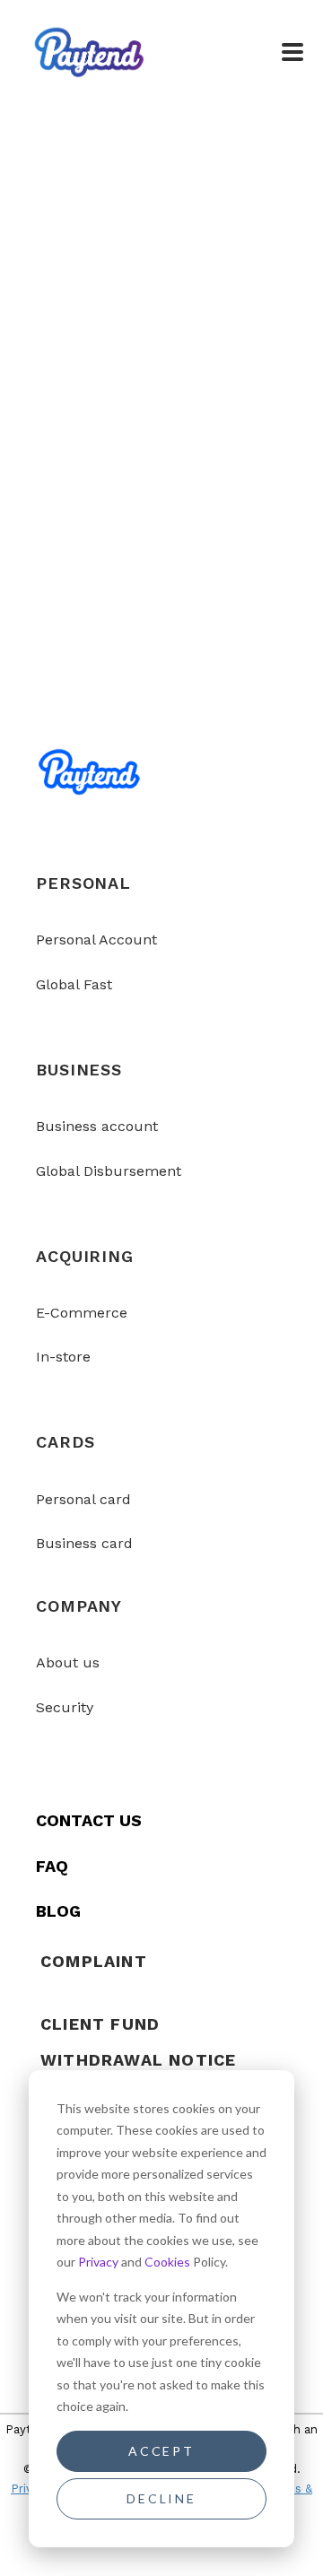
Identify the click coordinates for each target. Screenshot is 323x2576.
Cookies (167, 2262)
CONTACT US (89, 1820)
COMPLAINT (94, 1961)
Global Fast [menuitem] (74, 984)
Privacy (98, 2262)
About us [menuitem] (68, 1662)
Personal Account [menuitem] (96, 940)
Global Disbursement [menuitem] (109, 1171)
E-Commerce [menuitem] (82, 1313)
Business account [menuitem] (97, 1126)
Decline (161, 2498)
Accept (161, 2451)
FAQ (52, 1866)
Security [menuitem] (65, 1707)
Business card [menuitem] (84, 1543)
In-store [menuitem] (63, 1357)
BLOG (58, 1911)
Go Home (161, 479)
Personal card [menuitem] (83, 1499)
